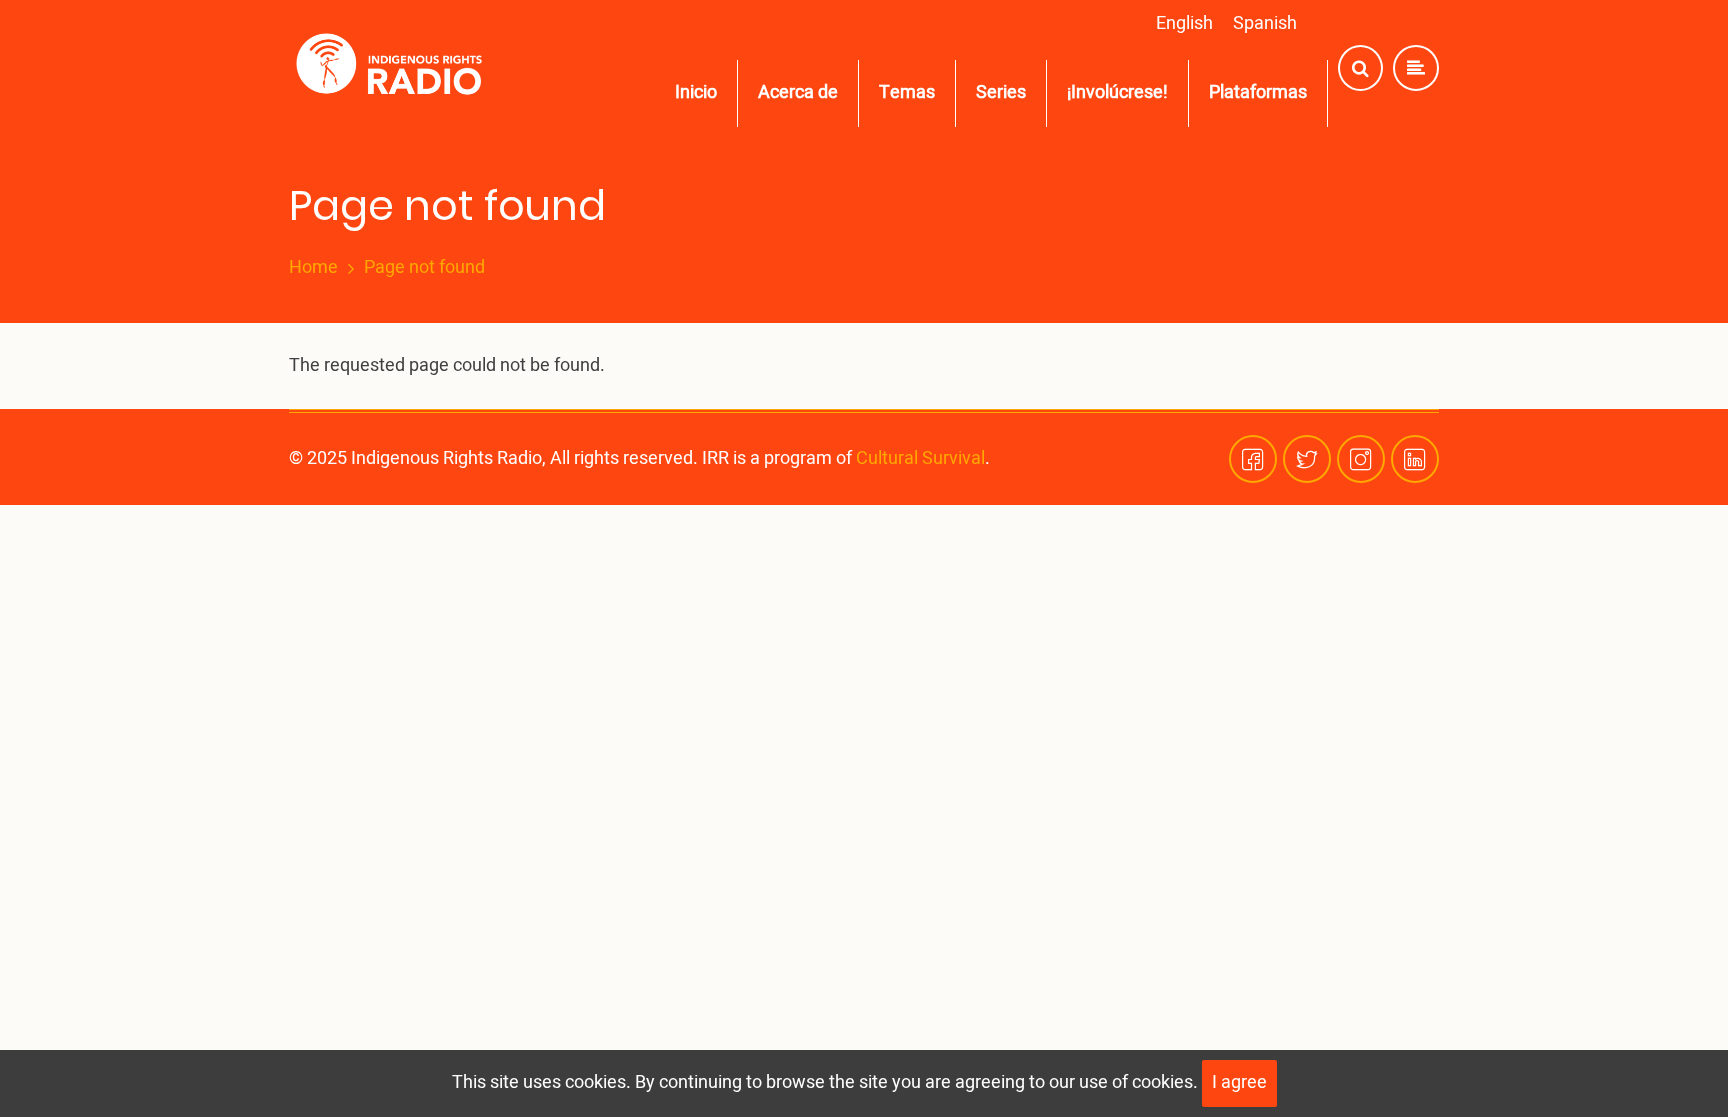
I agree (1239, 1082)
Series (1001, 92)
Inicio (696, 92)
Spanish (1265, 23)
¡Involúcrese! (1117, 92)
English (1184, 23)
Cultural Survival (920, 458)
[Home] (393, 68)
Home (313, 268)
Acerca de (798, 92)
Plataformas (1258, 92)
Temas (907, 92)
